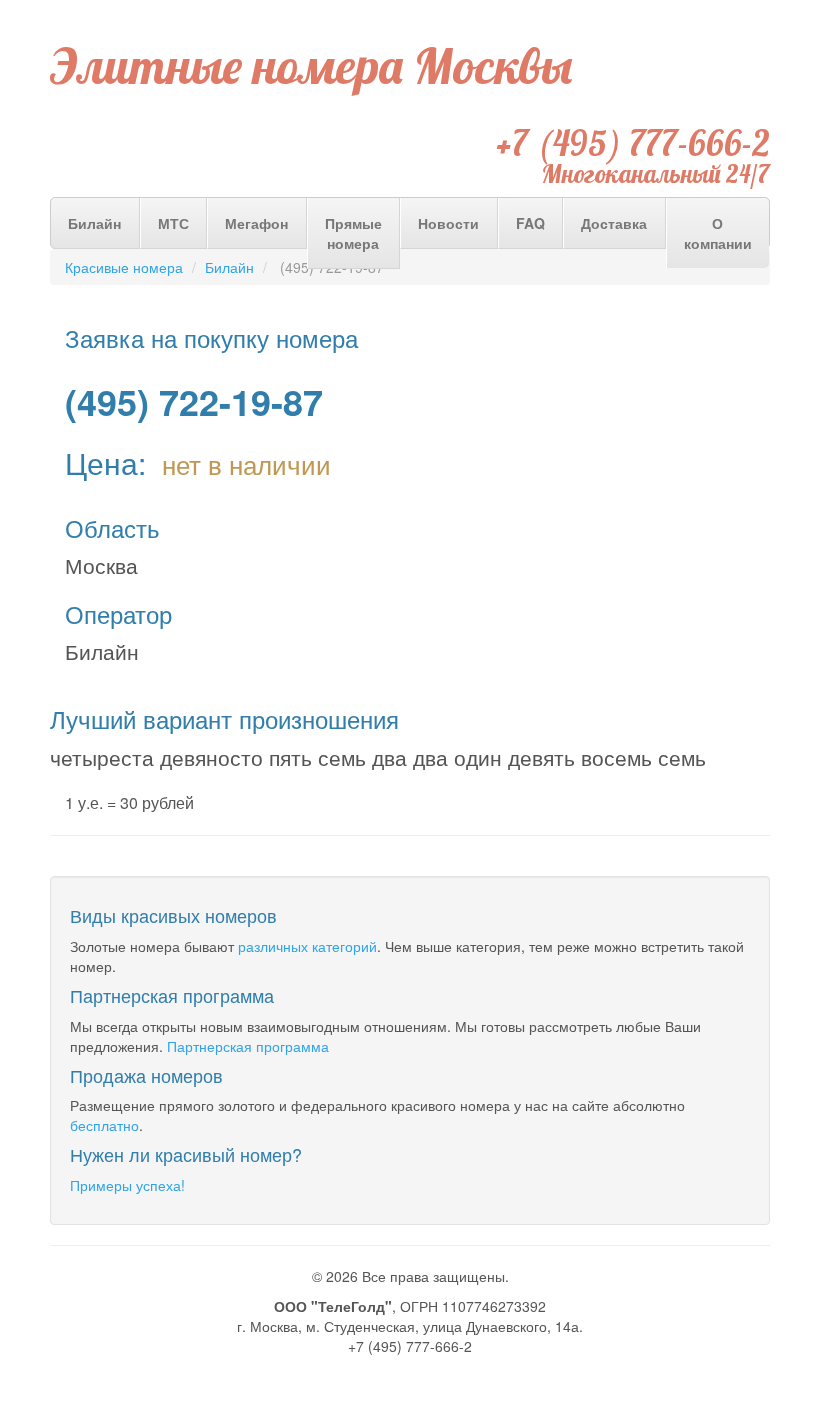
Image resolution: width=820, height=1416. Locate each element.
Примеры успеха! (127, 1185)
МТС (173, 223)
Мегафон (256, 223)
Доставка (614, 223)
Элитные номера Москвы (311, 66)
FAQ (530, 223)
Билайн (94, 223)
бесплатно (104, 1125)
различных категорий (307, 946)
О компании (718, 233)
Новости (448, 223)
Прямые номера (353, 233)
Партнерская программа (248, 1046)
